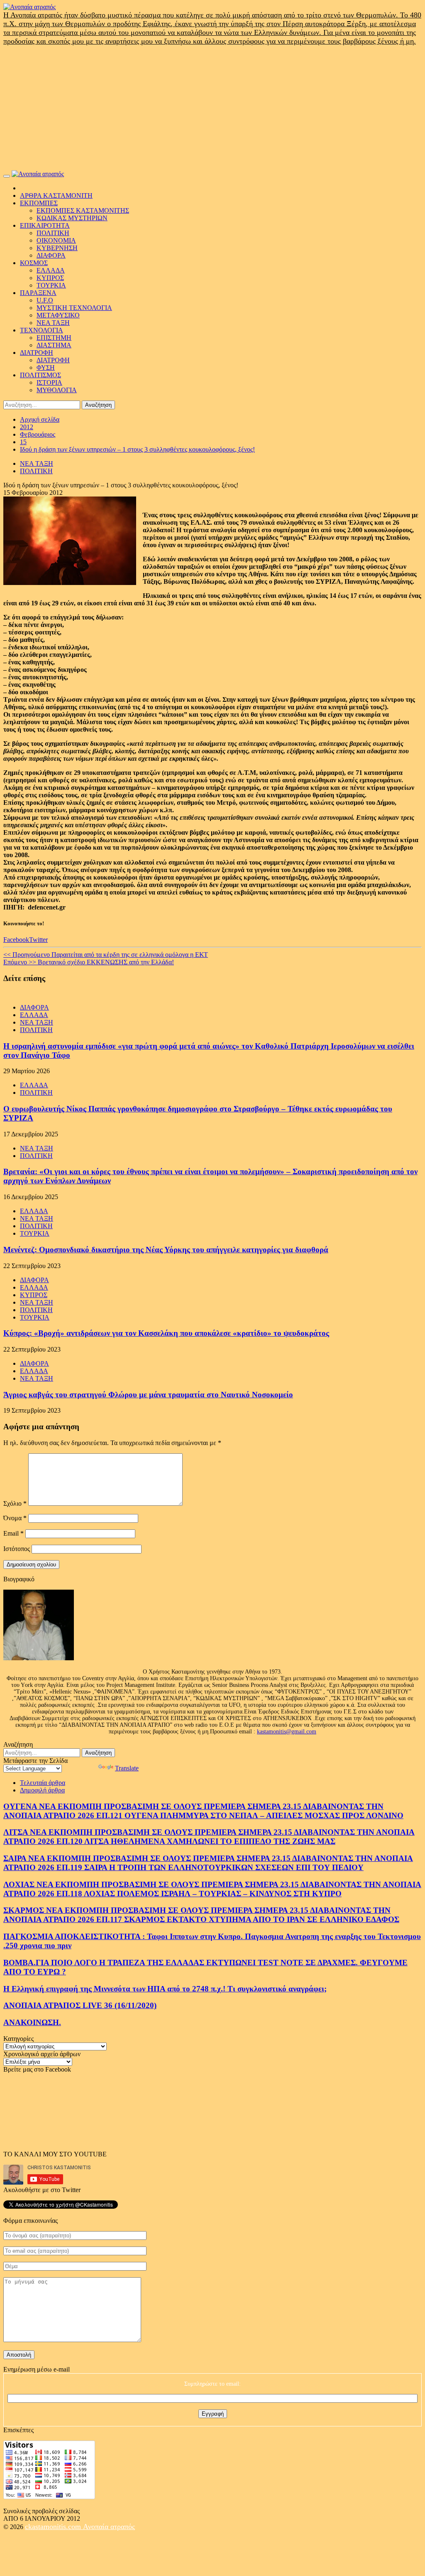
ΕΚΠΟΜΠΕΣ (39, 203)
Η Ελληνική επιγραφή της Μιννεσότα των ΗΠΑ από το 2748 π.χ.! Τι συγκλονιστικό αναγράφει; (165, 1989)
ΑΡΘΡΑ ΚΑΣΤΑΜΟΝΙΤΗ (56, 195)
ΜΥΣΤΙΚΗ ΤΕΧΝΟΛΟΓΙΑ (74, 308)
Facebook (16, 940)
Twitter (38, 940)
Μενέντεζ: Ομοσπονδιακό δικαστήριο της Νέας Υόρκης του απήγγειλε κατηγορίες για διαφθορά (166, 1250)
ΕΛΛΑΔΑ (51, 270)
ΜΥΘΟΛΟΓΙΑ (57, 390)
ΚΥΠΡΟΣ (50, 278)
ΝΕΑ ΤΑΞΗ (53, 323)
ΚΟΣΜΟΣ (34, 263)
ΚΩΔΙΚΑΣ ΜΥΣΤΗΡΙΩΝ (72, 218)
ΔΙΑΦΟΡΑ (51, 255)
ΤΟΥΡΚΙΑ (51, 285)
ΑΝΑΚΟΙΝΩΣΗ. (32, 2022)
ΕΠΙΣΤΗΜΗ (54, 338)
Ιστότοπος (17, 1549)
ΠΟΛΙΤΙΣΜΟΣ (40, 375)
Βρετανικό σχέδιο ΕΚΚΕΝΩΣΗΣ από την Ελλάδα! (89, 962)
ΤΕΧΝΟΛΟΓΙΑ (42, 330)
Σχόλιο (15, 1503)
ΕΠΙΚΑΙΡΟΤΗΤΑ (45, 225)
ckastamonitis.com (54, 2527)
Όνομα (15, 1518)
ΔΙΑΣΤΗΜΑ (54, 345)
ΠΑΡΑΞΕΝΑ (38, 293)
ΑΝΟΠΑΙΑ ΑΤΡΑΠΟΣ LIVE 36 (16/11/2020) (80, 2005)
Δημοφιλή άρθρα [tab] (42, 1790)
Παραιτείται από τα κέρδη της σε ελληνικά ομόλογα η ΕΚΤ (106, 955)
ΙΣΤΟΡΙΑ (49, 382)
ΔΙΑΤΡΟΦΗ (37, 353)
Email (13, 1533)
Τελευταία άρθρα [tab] (43, 1783)
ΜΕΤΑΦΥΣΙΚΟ (58, 315)
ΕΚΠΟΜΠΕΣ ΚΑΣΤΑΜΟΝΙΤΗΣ (83, 210)
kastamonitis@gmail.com (287, 1732)
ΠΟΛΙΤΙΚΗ (53, 233)
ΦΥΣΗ (46, 367)
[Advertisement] (212, 108)
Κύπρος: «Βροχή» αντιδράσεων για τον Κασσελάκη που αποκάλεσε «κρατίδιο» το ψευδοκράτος (166, 1333)
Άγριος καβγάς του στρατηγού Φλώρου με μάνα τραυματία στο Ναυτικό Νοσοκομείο (148, 1395)
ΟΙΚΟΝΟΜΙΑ (56, 240)
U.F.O (45, 300)
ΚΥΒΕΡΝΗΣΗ (57, 248)
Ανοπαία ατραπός (109, 2527)
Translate (127, 1768)
